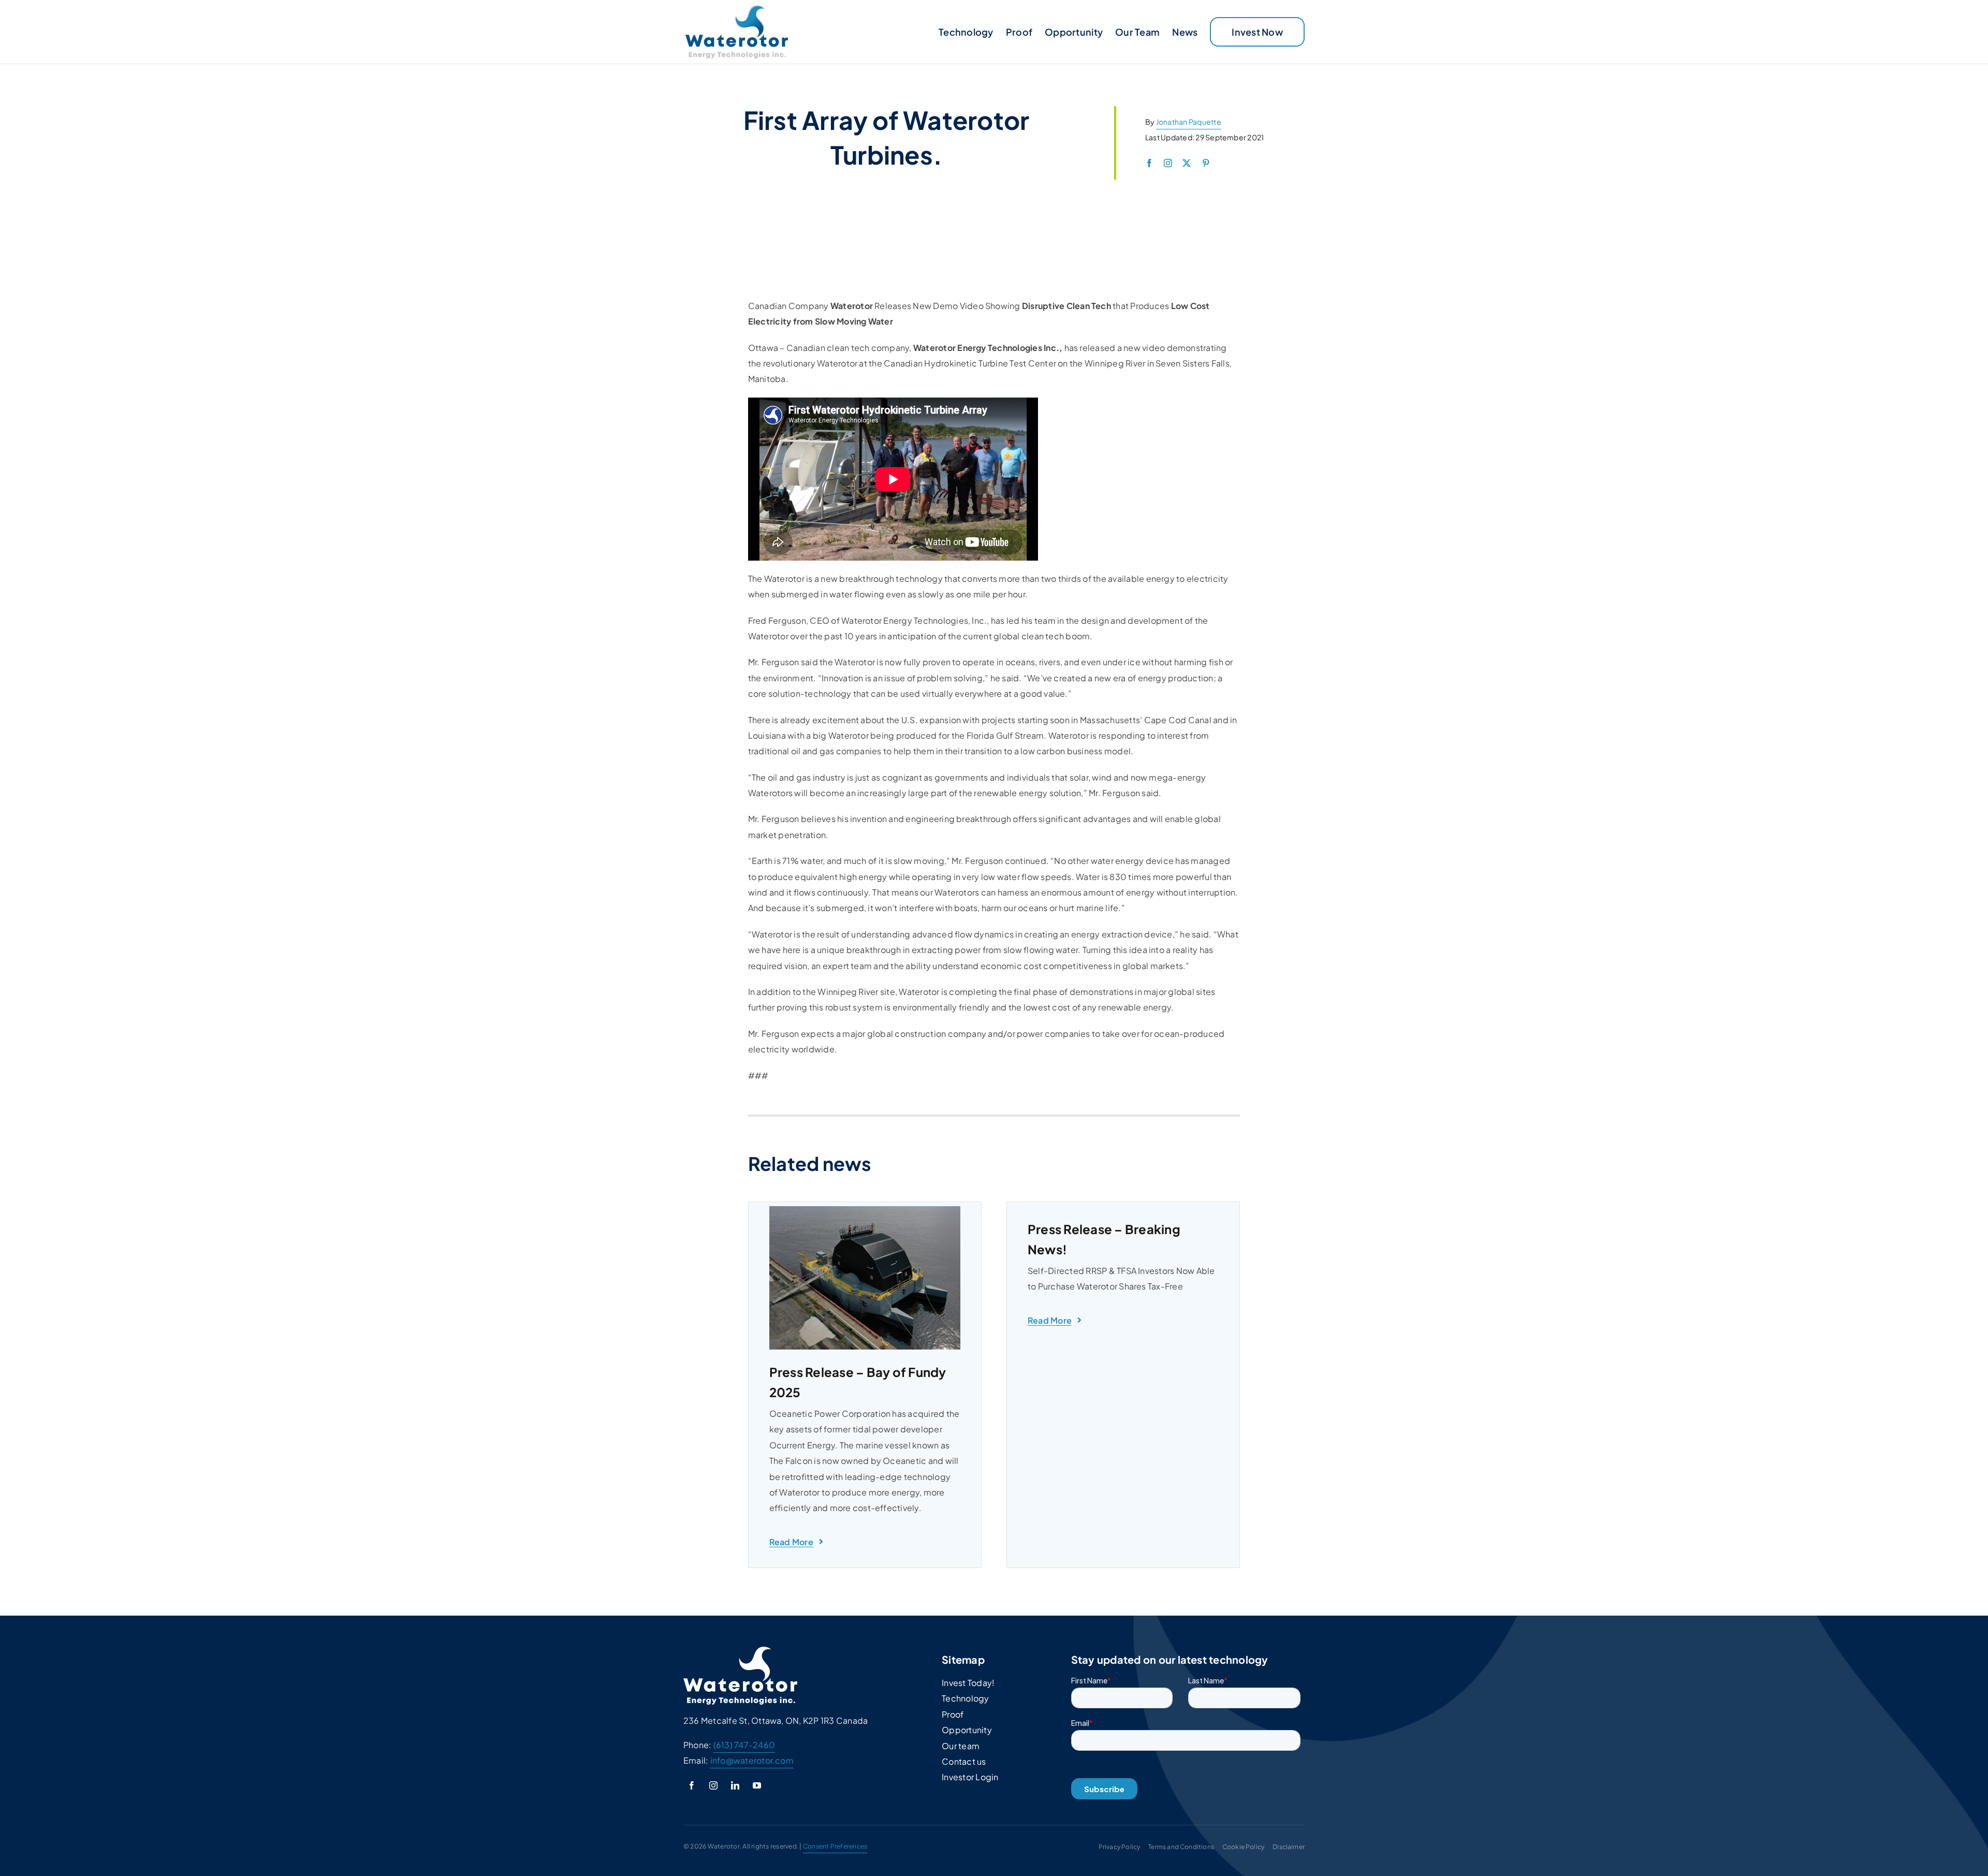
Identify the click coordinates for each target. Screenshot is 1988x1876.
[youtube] (757, 1785)
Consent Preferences (835, 1846)
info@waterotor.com (752, 1760)
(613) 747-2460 (744, 1745)
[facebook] (1149, 163)
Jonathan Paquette (1189, 122)
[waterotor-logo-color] (737, 9)
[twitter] (1187, 163)
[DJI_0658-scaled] (865, 1210)
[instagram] (1168, 163)
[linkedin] (735, 1785)
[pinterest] (1206, 163)
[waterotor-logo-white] (740, 1651)
